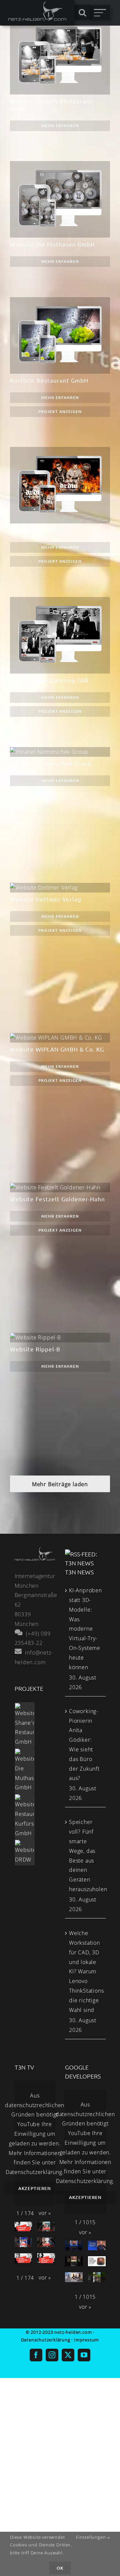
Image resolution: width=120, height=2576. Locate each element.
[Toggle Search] (82, 12)
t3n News (79, 1572)
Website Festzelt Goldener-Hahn (58, 1188)
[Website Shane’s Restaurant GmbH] (25, 1725)
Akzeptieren (35, 2188)
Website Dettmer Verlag (58, 892)
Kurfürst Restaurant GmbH (49, 380)
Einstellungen (91, 2537)
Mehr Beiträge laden (60, 1484)
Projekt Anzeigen (60, 411)
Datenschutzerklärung (34, 2172)
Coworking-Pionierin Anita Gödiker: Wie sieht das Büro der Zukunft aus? (84, 1745)
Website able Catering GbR (49, 680)
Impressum (86, 2340)
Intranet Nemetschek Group (58, 756)
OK (60, 2568)
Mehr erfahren (60, 126)
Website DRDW (32, 530)
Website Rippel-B (58, 1342)
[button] (45, 2213)
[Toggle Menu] (100, 13)
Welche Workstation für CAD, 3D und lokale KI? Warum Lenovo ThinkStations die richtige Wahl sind (86, 1971)
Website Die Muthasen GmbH (52, 244)
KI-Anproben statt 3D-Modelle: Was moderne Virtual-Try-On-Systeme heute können (85, 1629)
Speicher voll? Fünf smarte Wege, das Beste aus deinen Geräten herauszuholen (86, 1856)
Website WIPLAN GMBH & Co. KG (58, 1039)
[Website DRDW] (25, 1852)
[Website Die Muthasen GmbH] (25, 1771)
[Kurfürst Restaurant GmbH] (25, 1816)
